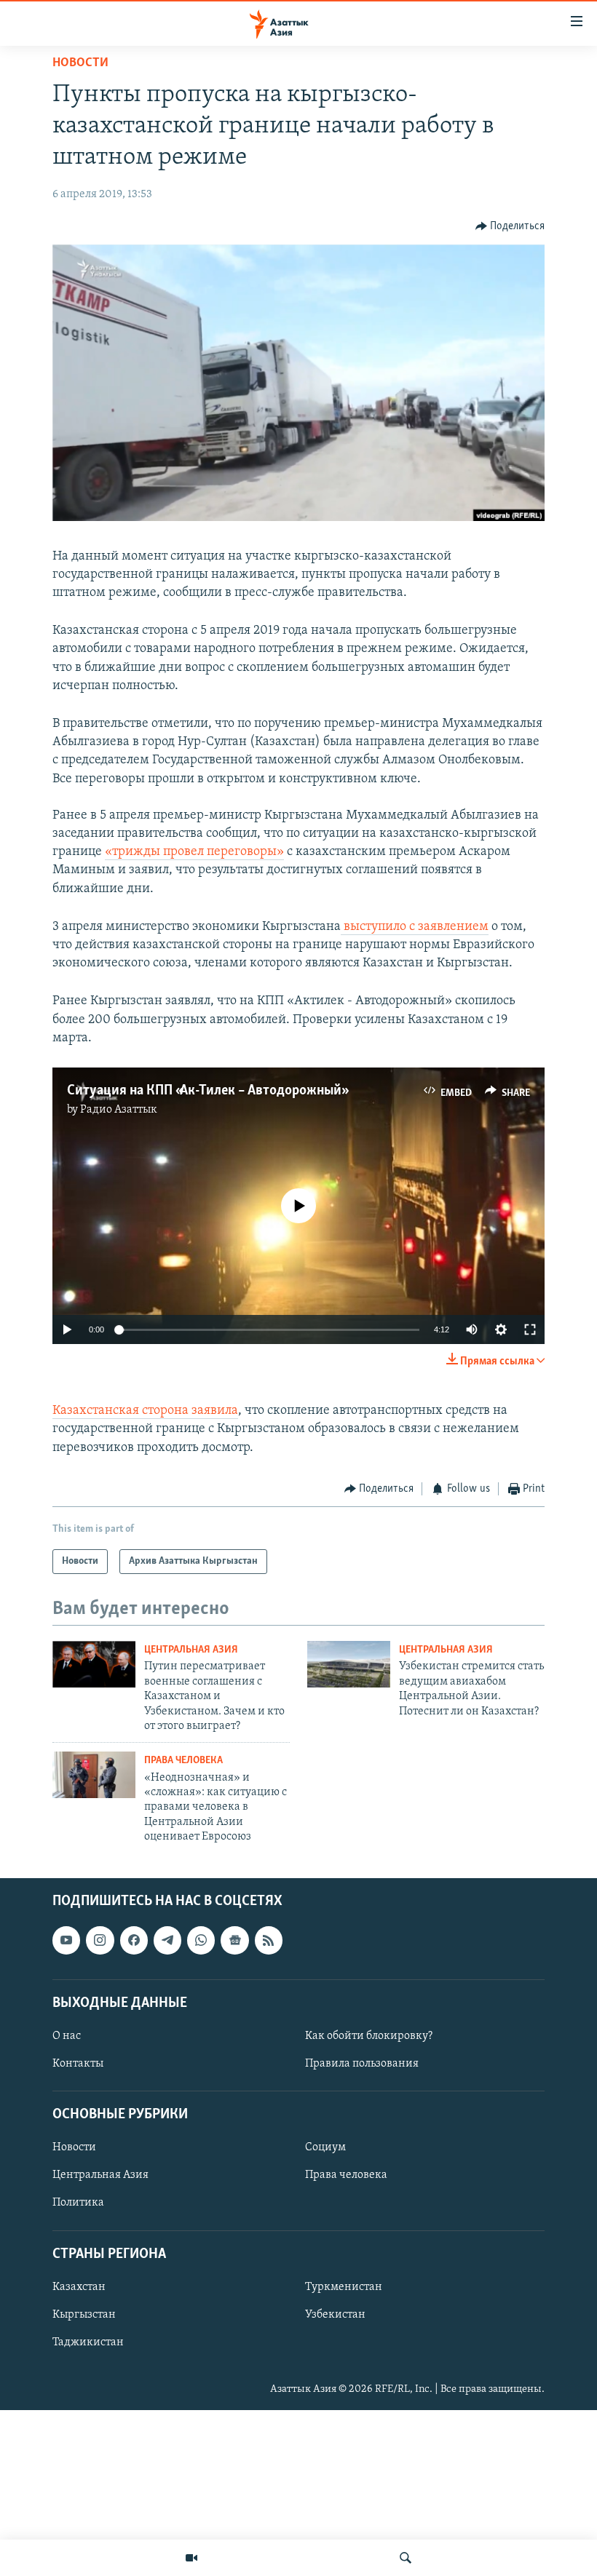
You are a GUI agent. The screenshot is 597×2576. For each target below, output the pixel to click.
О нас (67, 2035)
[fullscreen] (530, 1329)
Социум (325, 2147)
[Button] (510, 226)
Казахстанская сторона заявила (145, 1411)
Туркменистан (344, 2286)
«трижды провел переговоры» (194, 852)
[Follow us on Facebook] (134, 1940)
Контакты (78, 2064)
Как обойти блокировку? (369, 2035)
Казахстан (79, 2286)
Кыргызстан (84, 2314)
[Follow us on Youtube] (66, 1940)
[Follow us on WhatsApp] (201, 1940)
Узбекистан (335, 2314)
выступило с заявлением (415, 927)
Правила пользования (362, 2064)
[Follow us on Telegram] (167, 1940)
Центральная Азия (191, 1650)
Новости (80, 63)
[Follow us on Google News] (234, 1940)
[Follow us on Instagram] (100, 1940)
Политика (78, 2203)
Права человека (183, 1761)
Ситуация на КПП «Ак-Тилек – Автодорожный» (206, 1091)
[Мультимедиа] (191, 2558)
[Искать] (406, 2558)
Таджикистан (88, 2342)
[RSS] (269, 1940)
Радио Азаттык (119, 1110)
